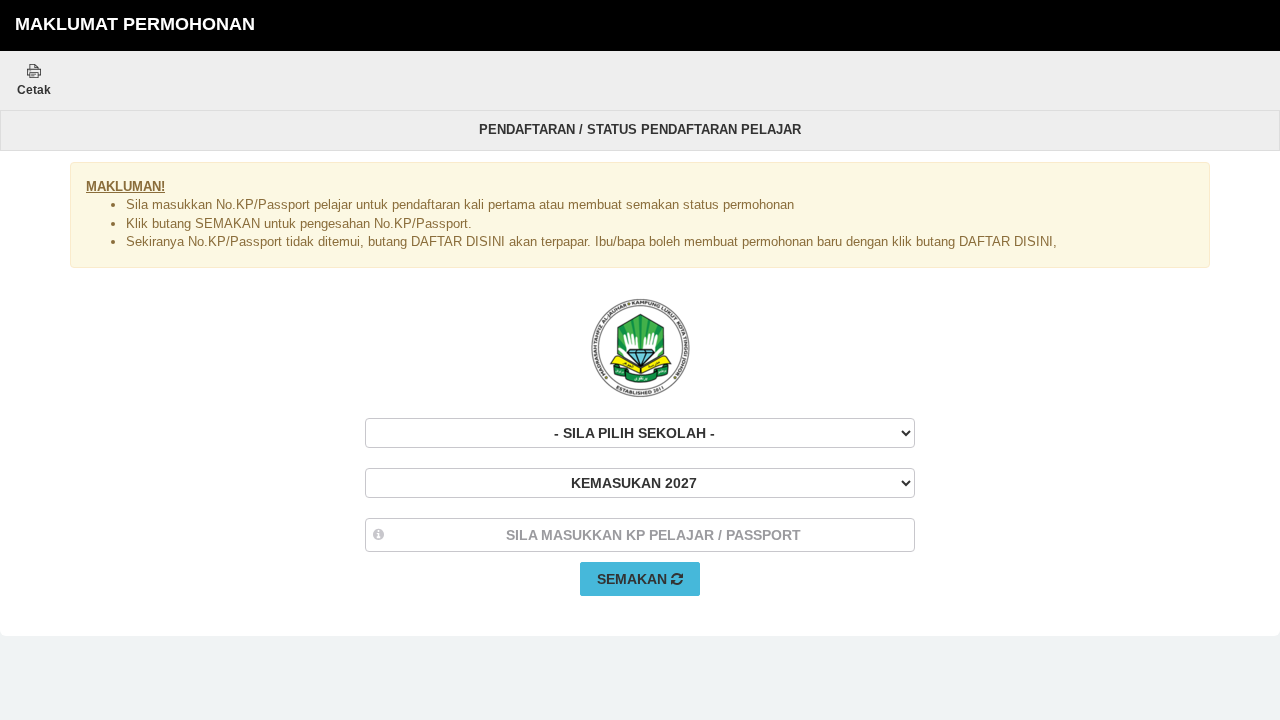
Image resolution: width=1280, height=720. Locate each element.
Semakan (634, 579)
